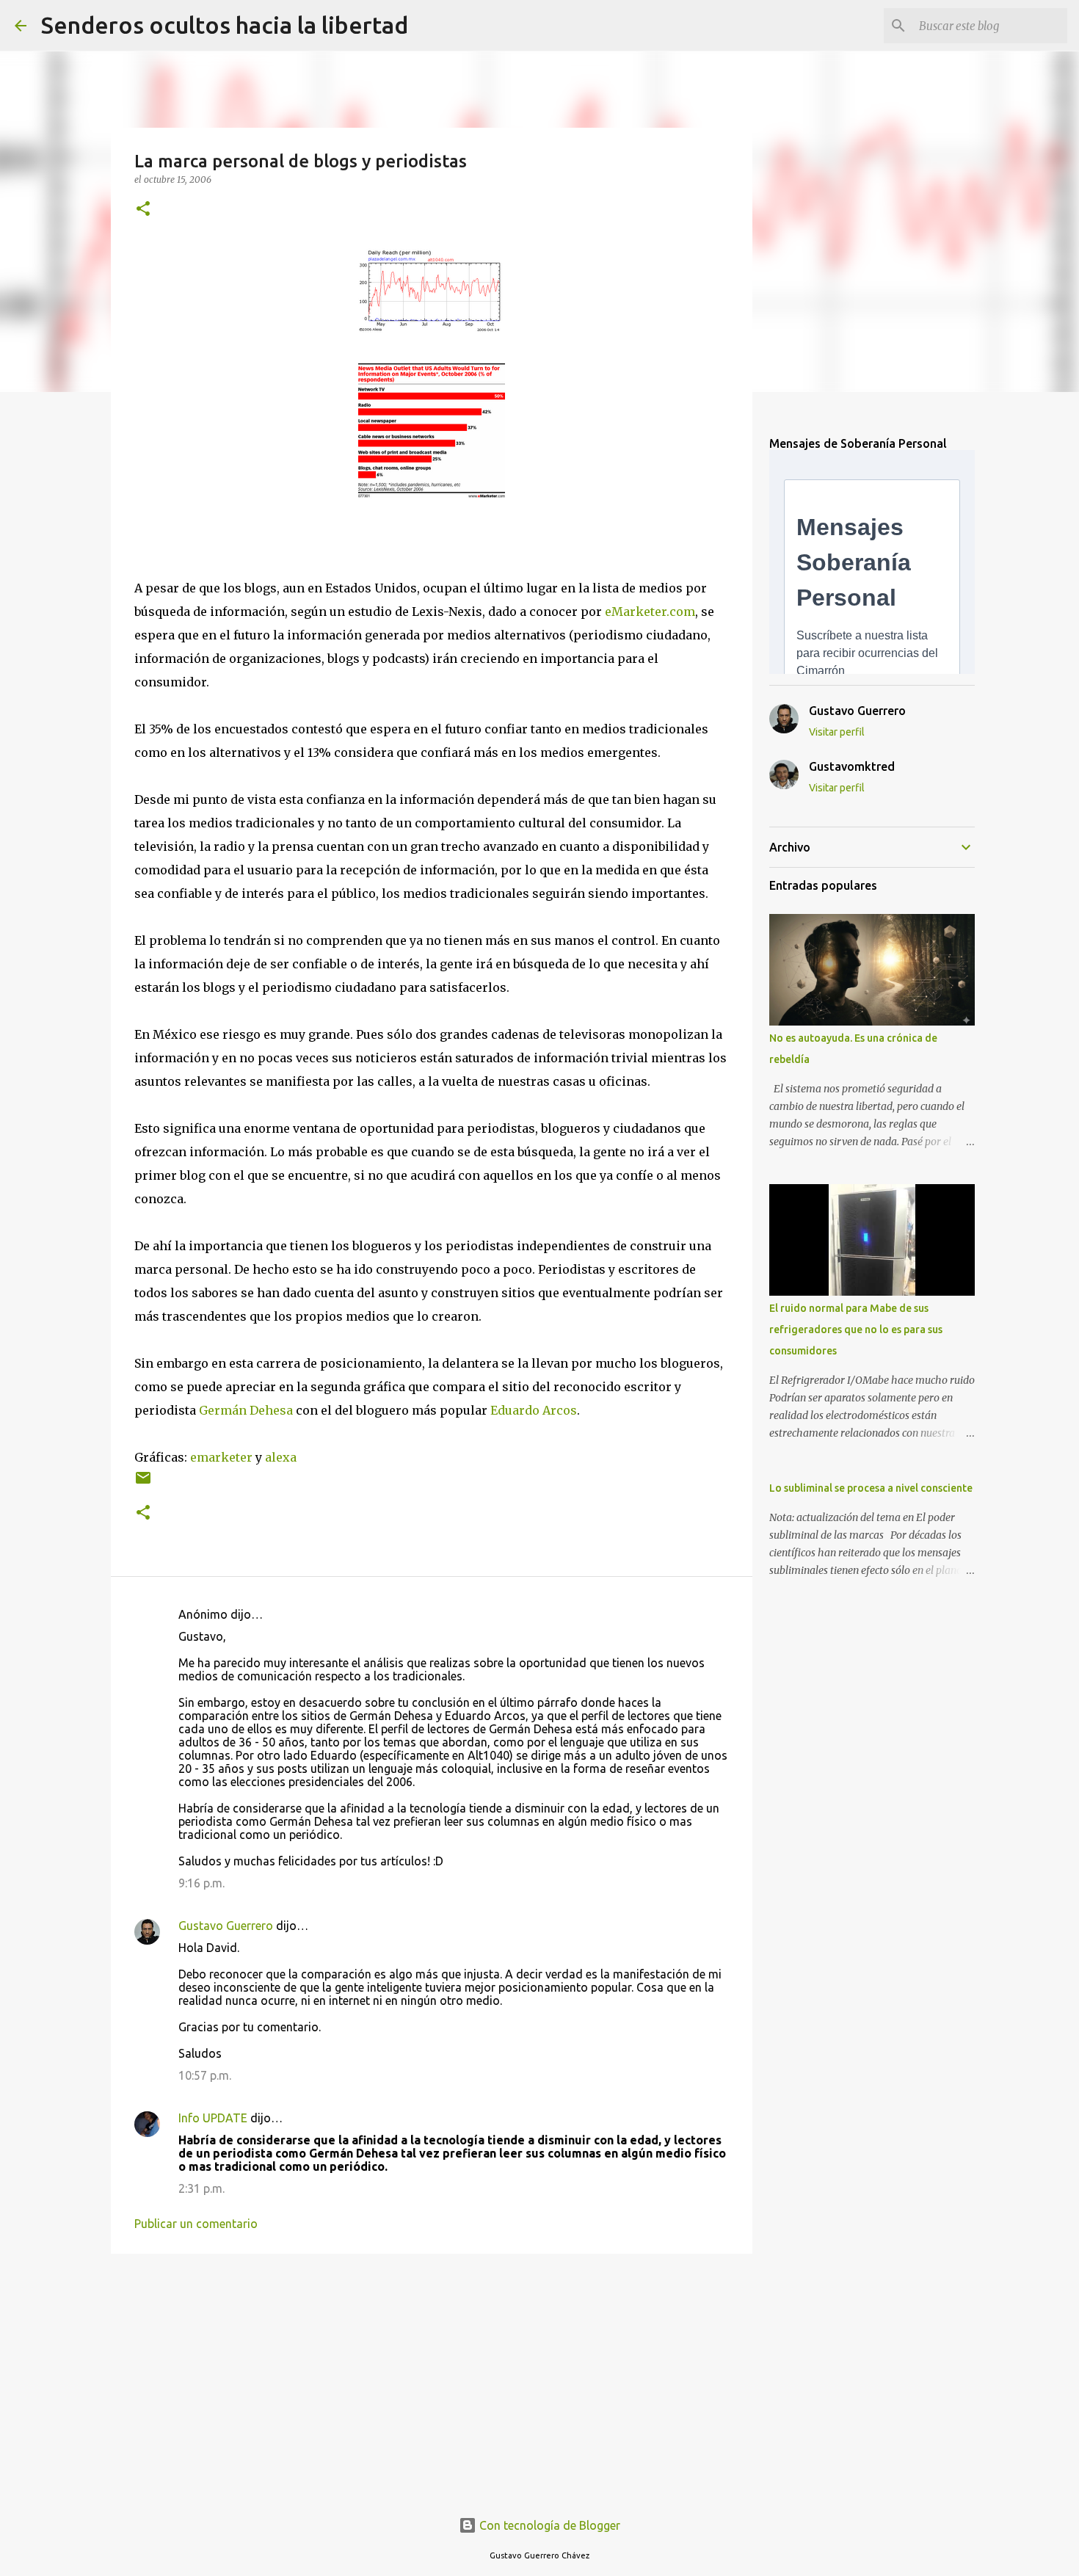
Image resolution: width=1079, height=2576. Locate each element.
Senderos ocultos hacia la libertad (225, 25)
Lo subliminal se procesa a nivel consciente (871, 1488)
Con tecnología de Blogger (548, 2525)
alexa (281, 1457)
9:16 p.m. (201, 1883)
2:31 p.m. (201, 2188)
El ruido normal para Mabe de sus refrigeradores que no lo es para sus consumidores (856, 1329)
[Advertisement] (432, 2379)
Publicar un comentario (196, 2224)
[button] (143, 210)
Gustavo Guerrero (226, 1926)
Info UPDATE (213, 2118)
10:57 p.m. (205, 2075)
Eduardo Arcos (534, 1410)
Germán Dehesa (246, 1410)
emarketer (221, 1457)
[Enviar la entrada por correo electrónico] (143, 1483)
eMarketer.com (650, 612)
